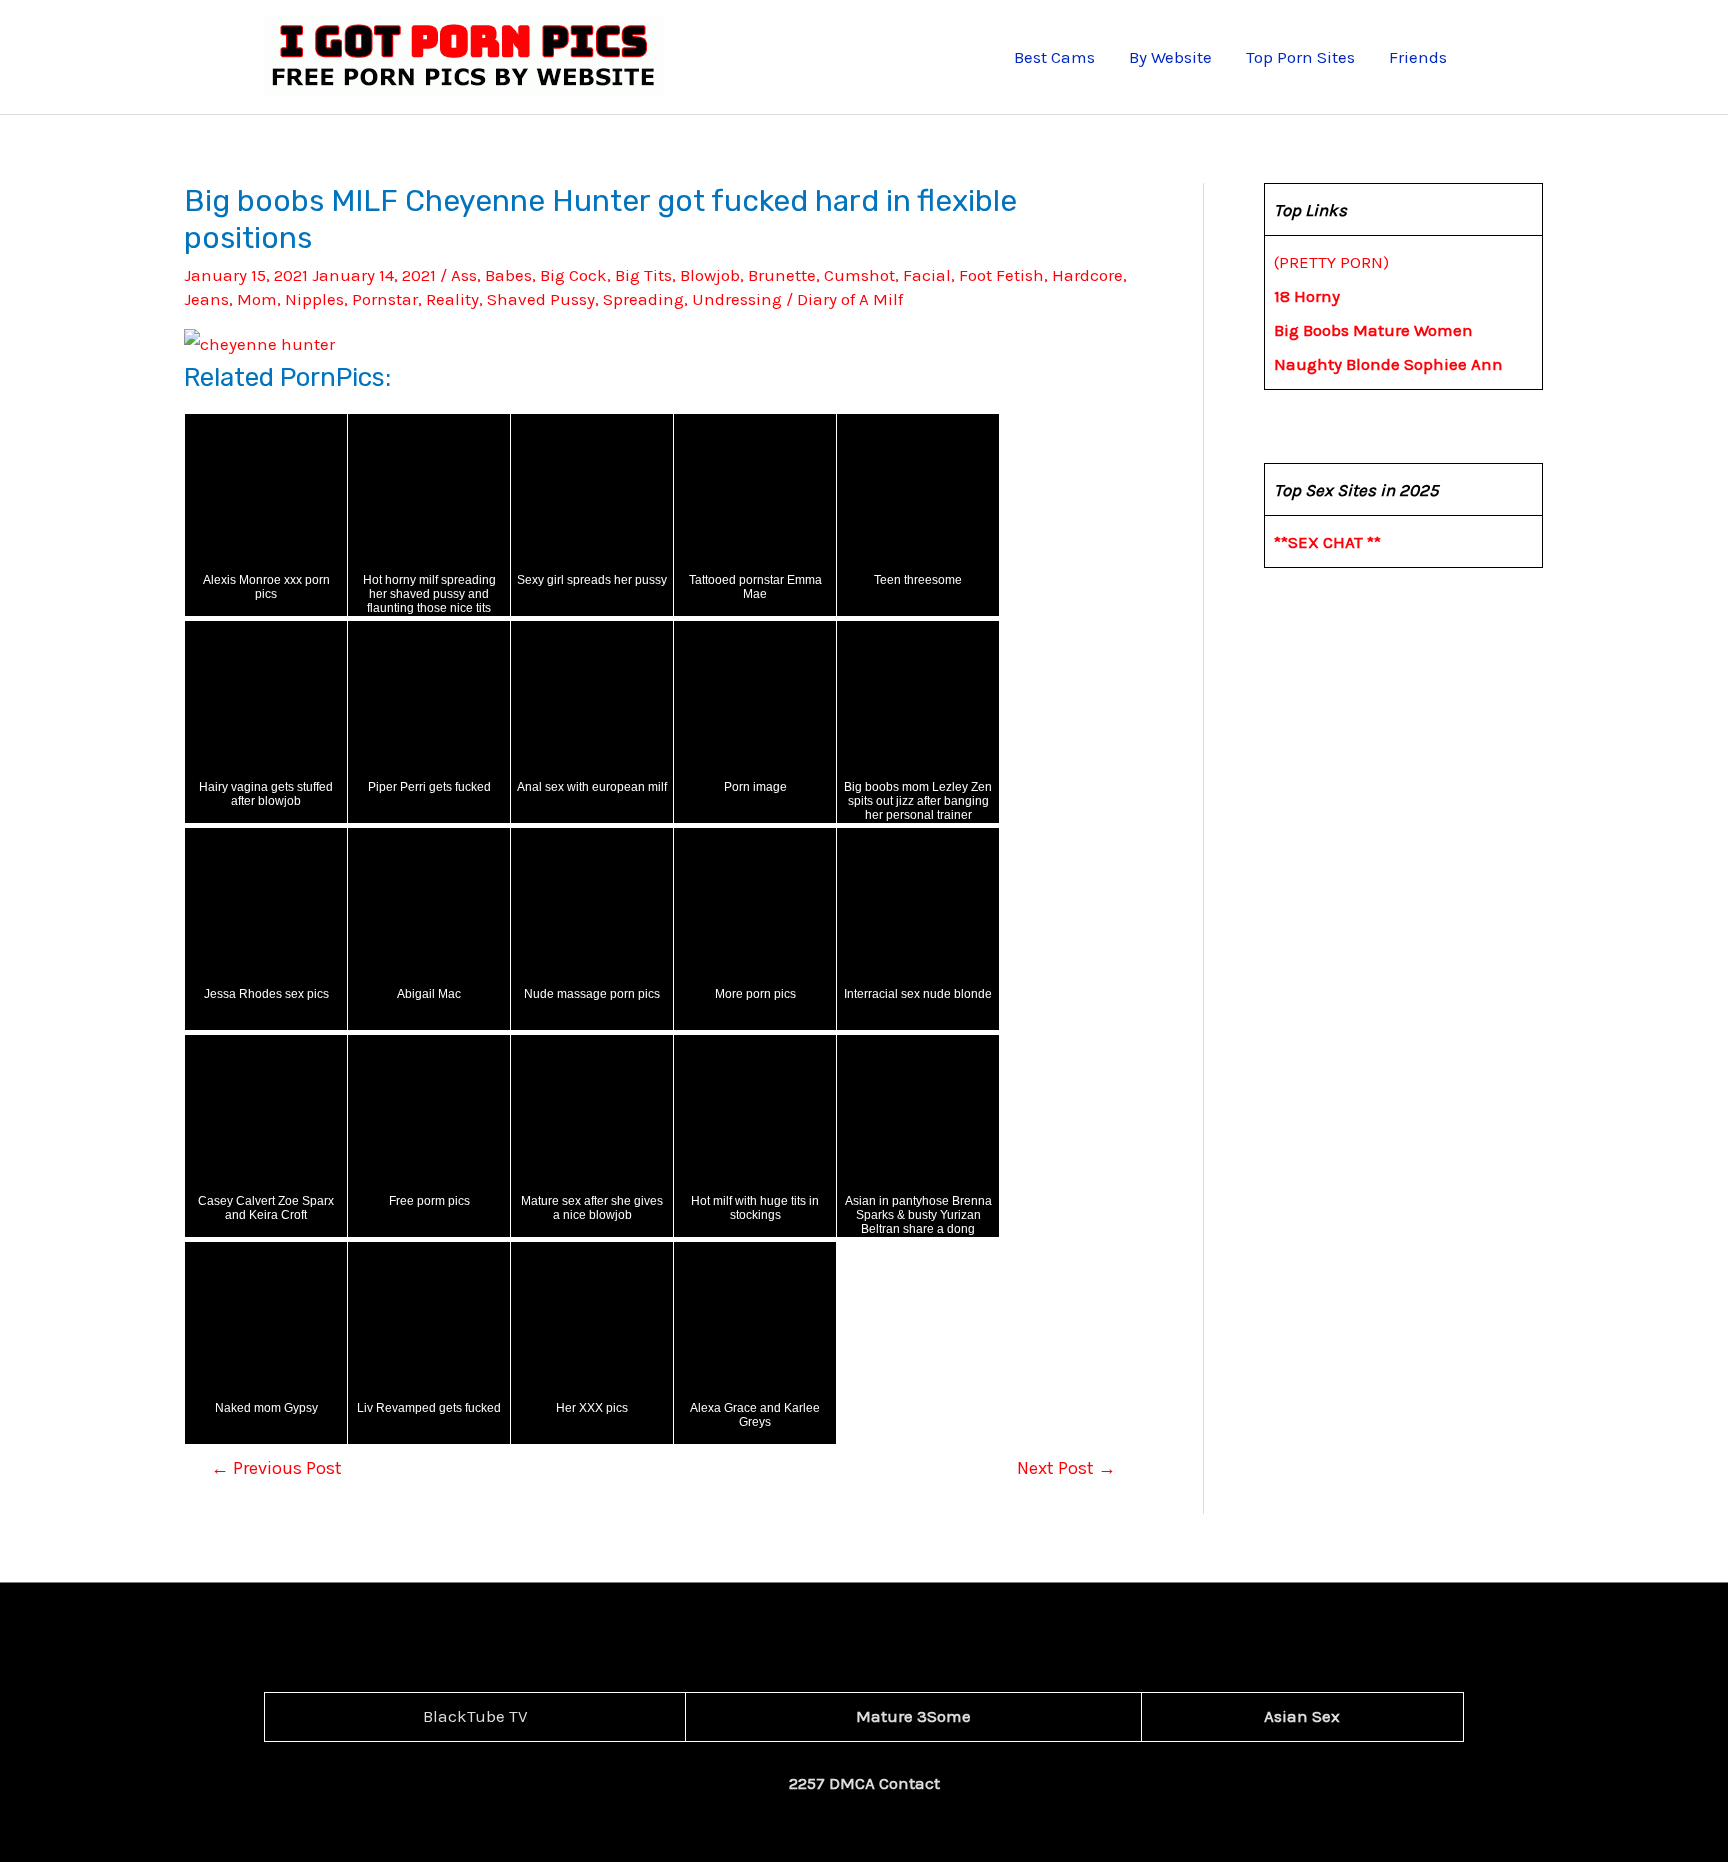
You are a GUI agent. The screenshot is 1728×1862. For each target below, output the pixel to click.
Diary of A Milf (850, 299)
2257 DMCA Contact (864, 1783)
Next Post (1066, 1468)
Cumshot (859, 275)
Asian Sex (1302, 1716)
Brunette (782, 275)
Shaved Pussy (541, 299)
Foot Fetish (1001, 275)
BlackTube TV (475, 1716)
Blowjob (710, 275)
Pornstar (385, 299)
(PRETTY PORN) (1331, 262)
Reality (452, 299)
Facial (927, 275)
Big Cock (573, 275)
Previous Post (276, 1468)
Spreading (643, 299)
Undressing (737, 299)
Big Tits (643, 275)
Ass (464, 275)
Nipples (314, 299)
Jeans (206, 299)
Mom (257, 299)
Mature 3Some (913, 1716)
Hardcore (1087, 275)
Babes (508, 275)
